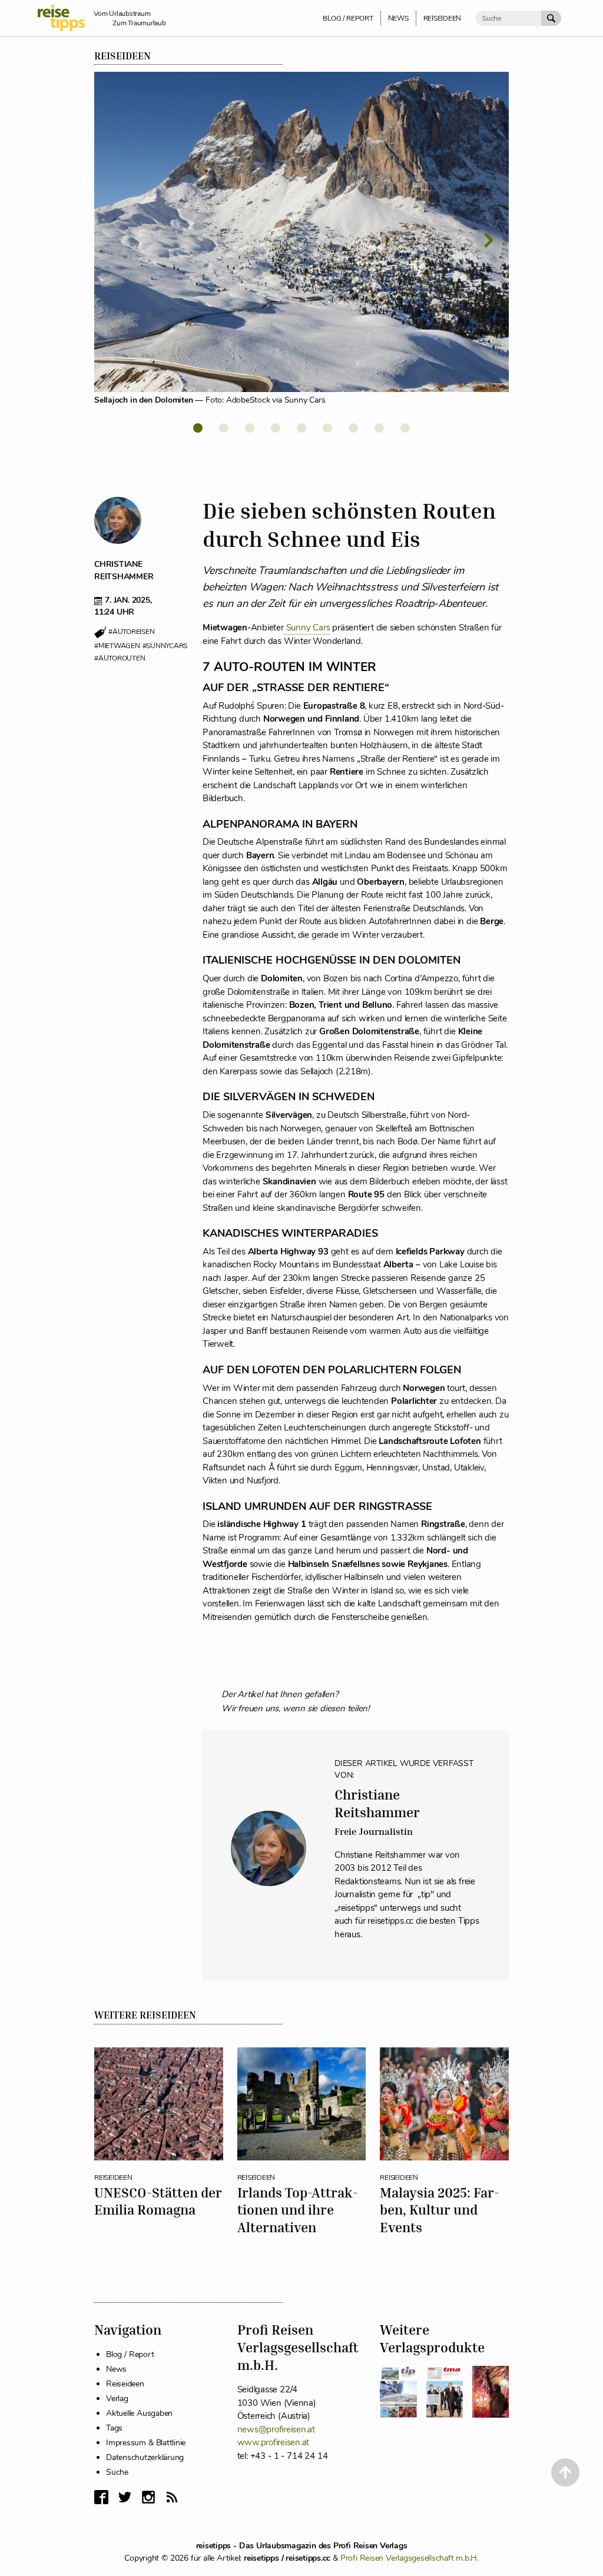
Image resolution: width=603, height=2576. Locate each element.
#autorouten (120, 658)
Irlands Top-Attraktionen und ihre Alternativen (298, 2210)
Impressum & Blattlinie (146, 2443)
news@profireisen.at (276, 2429)
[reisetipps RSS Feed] (172, 2497)
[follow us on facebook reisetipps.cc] (101, 2497)
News (116, 2369)
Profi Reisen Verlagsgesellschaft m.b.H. (410, 2558)
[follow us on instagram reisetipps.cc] (148, 2497)
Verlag (117, 2399)
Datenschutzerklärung (145, 2457)
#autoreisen (131, 632)
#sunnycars (165, 646)
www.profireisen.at (274, 2442)
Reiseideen (122, 56)
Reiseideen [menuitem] (443, 18)
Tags (114, 2428)
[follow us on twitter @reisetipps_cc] (125, 2497)
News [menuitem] (398, 18)
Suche (117, 2472)
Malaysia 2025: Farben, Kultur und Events (440, 2210)
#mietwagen (117, 646)
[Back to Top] (565, 2472)
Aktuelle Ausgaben (139, 2413)
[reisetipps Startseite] (66, 18)
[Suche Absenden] (551, 18)
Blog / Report (130, 2354)
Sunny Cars (308, 628)
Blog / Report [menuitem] (348, 18)
